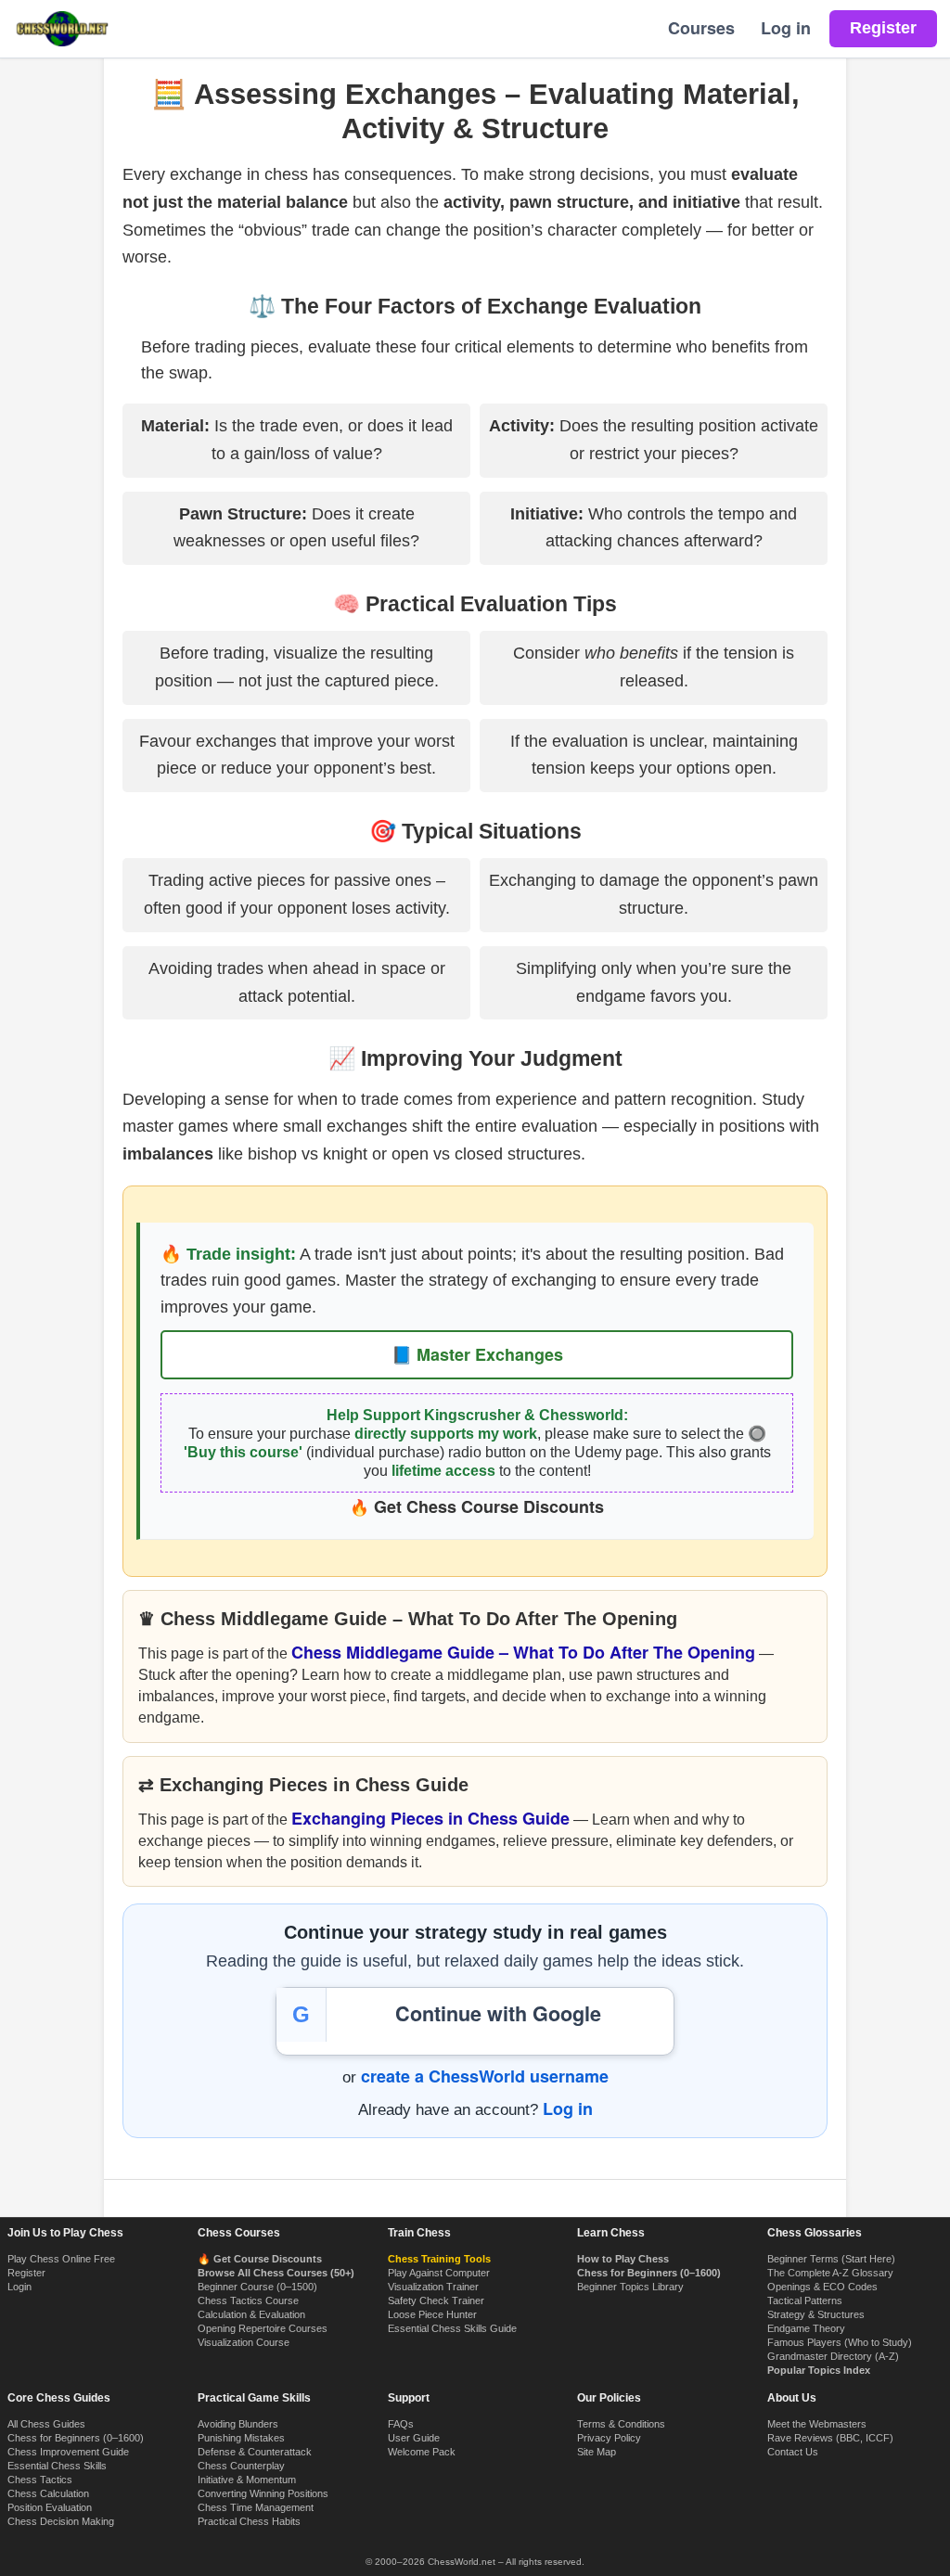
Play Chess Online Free (61, 2259)
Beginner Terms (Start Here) (831, 2259)
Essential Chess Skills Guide (452, 2328)
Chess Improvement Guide (68, 2452)
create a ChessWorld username (485, 2076)
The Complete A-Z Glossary (830, 2273)
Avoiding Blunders (238, 2424)
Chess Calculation (48, 2493)
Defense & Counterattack (255, 2452)
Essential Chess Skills (57, 2466)
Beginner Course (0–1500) (257, 2287)
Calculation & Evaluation (251, 2314)
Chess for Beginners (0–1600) (76, 2438)
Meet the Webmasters (817, 2424)
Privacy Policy (609, 2438)
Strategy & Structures (816, 2314)
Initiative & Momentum (247, 2480)
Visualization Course (244, 2342)
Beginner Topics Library (630, 2287)
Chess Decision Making (61, 2521)
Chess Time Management (256, 2507)
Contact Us (793, 2452)
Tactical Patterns (805, 2300)
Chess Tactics (40, 2480)
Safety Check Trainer (436, 2300)
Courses (701, 28)
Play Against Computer (439, 2273)
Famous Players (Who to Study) (840, 2342)
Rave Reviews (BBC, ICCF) (830, 2438)
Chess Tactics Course (248, 2300)
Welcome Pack (422, 2452)
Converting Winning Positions (263, 2493)
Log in (786, 28)
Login (19, 2287)
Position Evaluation (50, 2507)
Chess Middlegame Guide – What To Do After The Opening (523, 1652)
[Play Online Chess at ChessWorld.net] (63, 29)
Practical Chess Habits (249, 2521)
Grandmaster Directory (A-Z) (833, 2356)
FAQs (401, 2424)
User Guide (414, 2438)
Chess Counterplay (241, 2466)
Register (26, 2273)
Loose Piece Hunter (432, 2314)
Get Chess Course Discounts (489, 1506)
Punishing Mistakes (241, 2438)
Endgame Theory (806, 2328)
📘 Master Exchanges (477, 1354)
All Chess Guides (46, 2424)
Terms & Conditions (621, 2424)
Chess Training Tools (439, 2259)
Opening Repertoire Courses (263, 2328)
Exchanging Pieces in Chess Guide (430, 1818)
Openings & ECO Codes (822, 2287)
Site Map (597, 2452)
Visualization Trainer (433, 2287)
